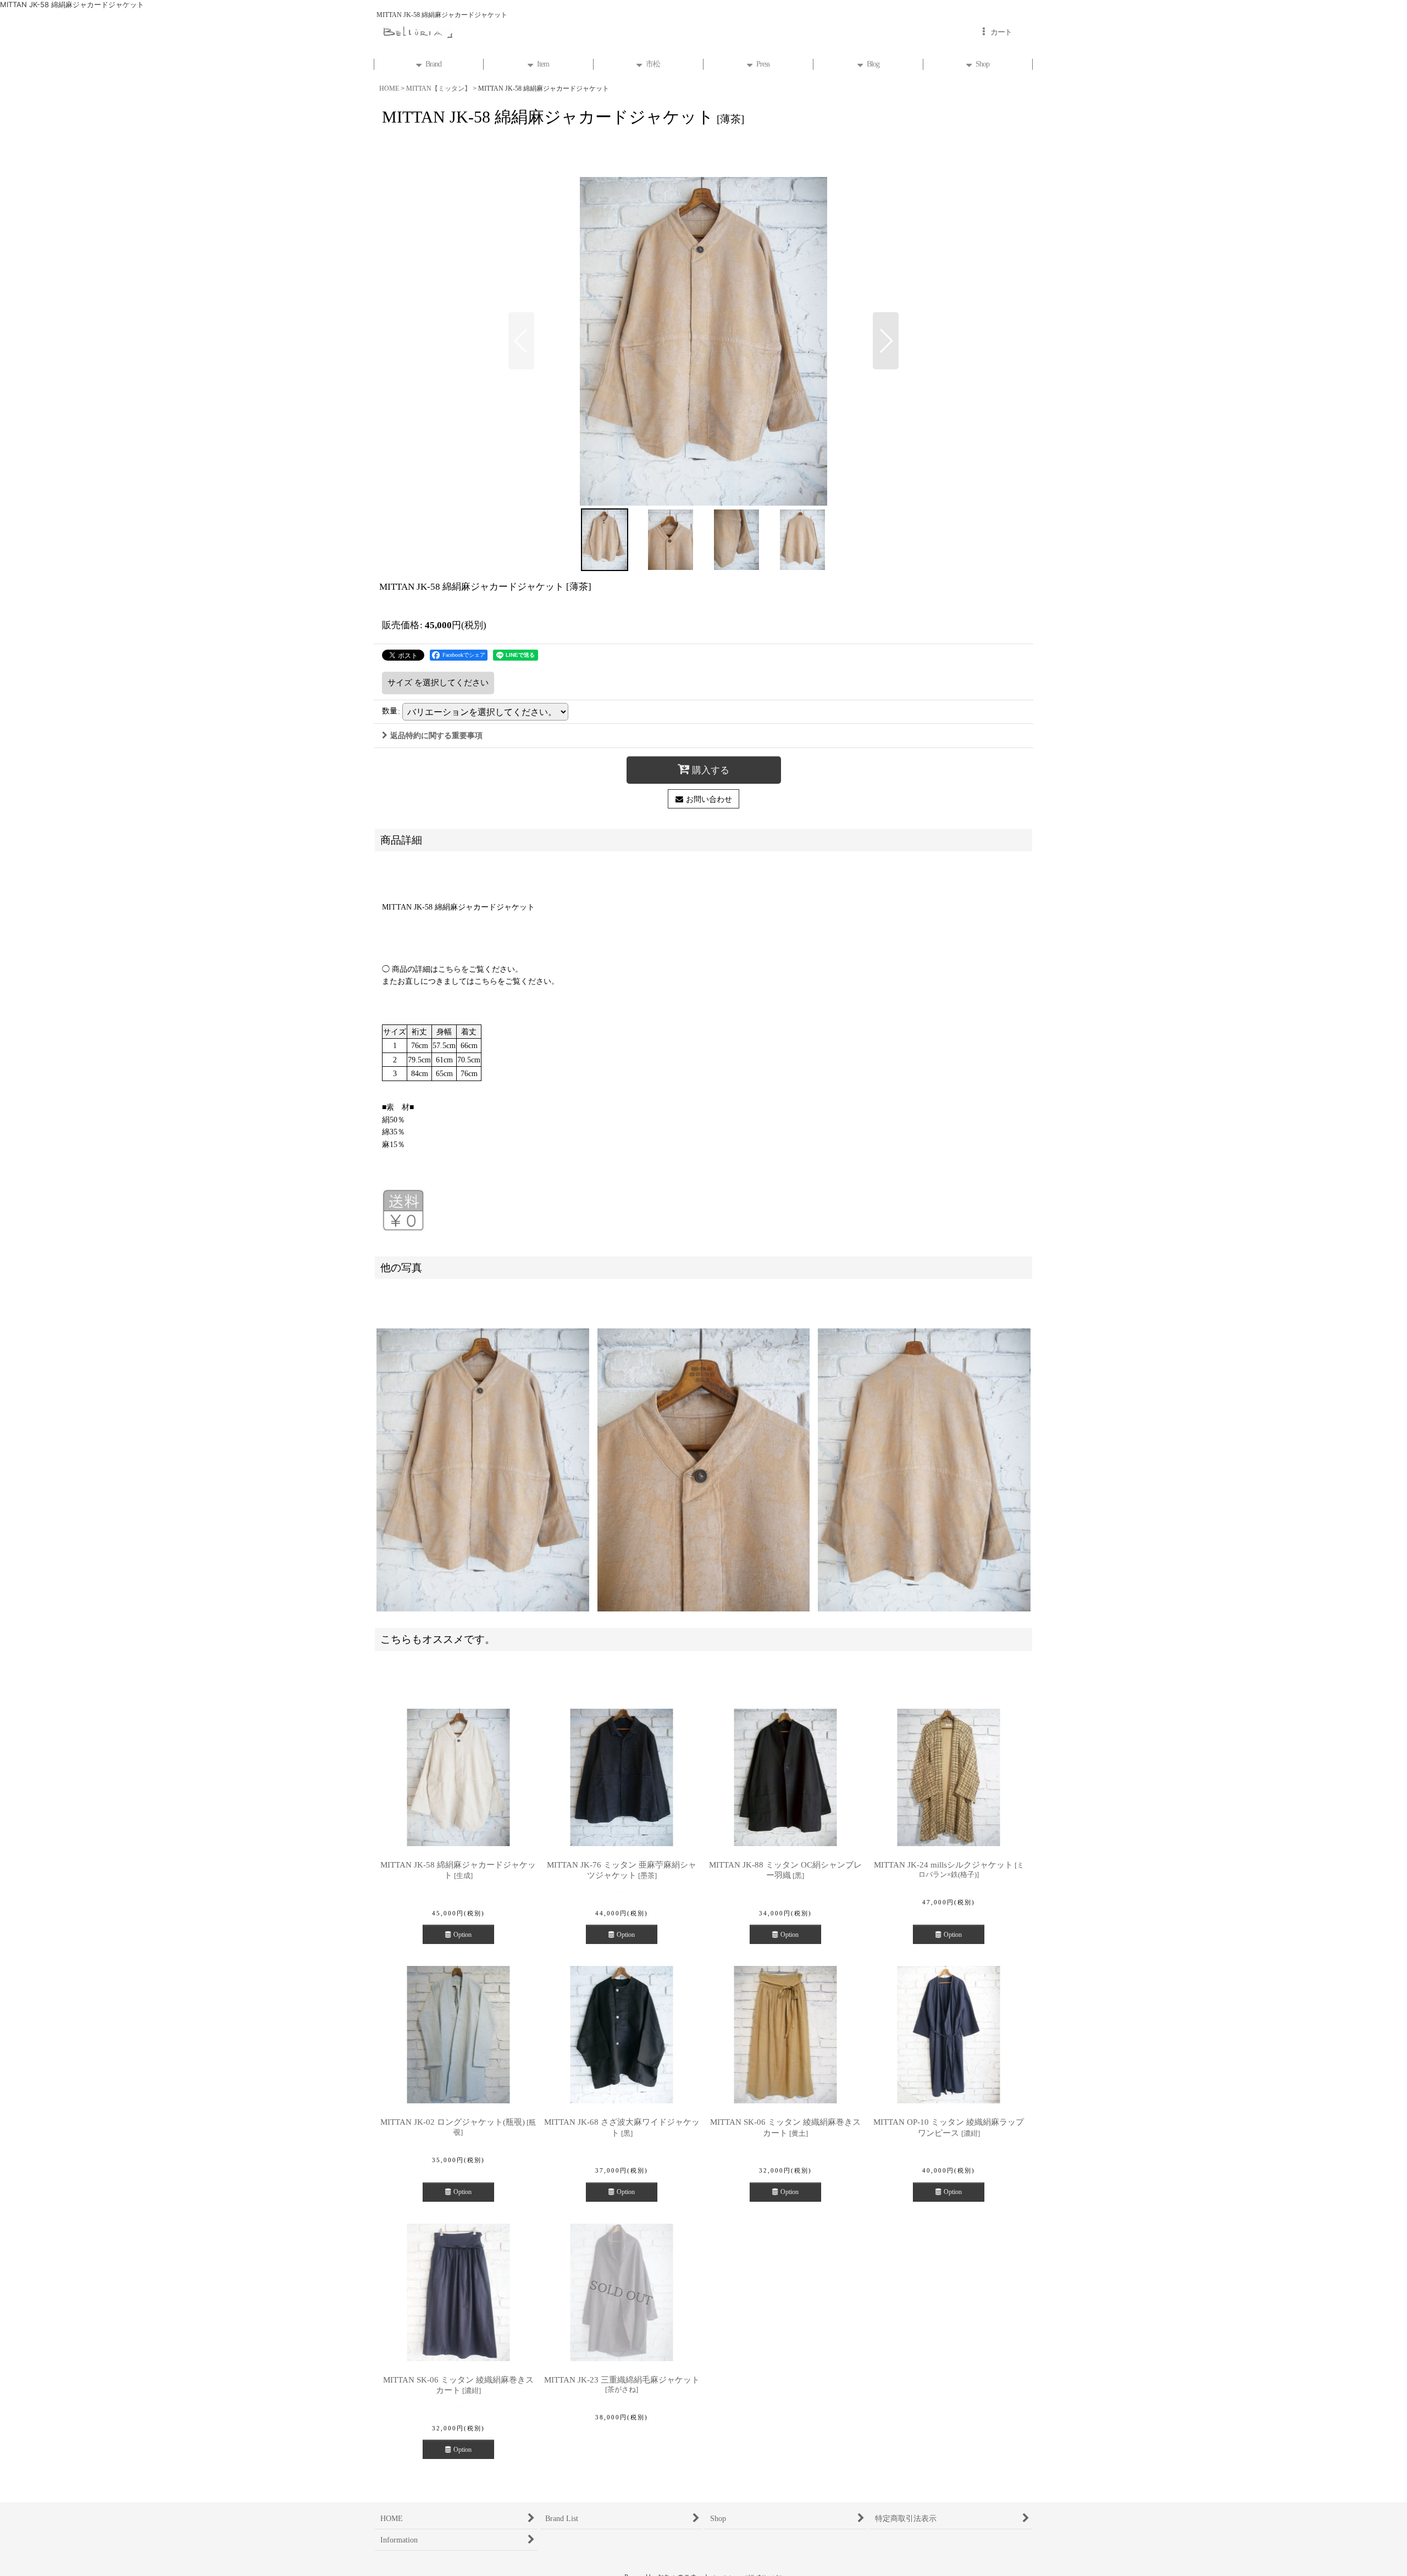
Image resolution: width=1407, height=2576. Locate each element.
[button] (521, 341)
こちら (486, 981)
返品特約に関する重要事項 (436, 735)
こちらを (453, 969)
